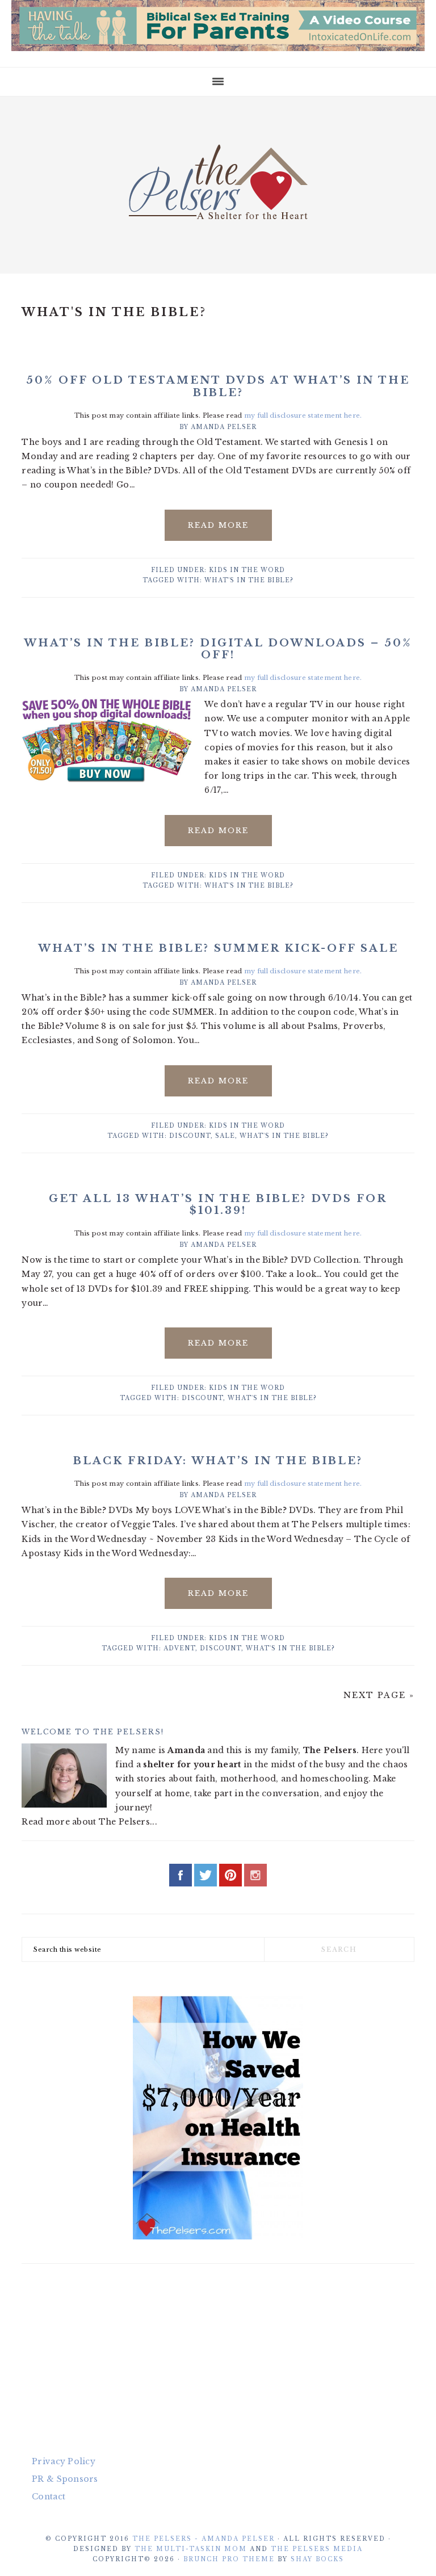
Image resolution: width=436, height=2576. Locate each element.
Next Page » (379, 1695)
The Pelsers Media (317, 2549)
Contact (49, 2497)
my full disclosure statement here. (303, 415)
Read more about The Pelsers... (89, 1822)
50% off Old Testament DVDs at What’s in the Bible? (218, 386)
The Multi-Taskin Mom (191, 2549)
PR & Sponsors (65, 2479)
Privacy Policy (64, 2461)
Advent (179, 1648)
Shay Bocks (317, 2559)
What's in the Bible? (249, 580)
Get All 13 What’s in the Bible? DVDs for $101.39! (218, 1205)
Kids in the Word (247, 570)
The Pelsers (218, 182)
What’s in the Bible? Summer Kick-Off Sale (218, 948)
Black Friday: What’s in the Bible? (218, 1461)
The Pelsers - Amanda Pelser (204, 2539)
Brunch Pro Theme (229, 2559)
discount (190, 1136)
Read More (218, 525)
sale (225, 1136)
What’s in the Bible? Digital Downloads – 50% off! (218, 649)
